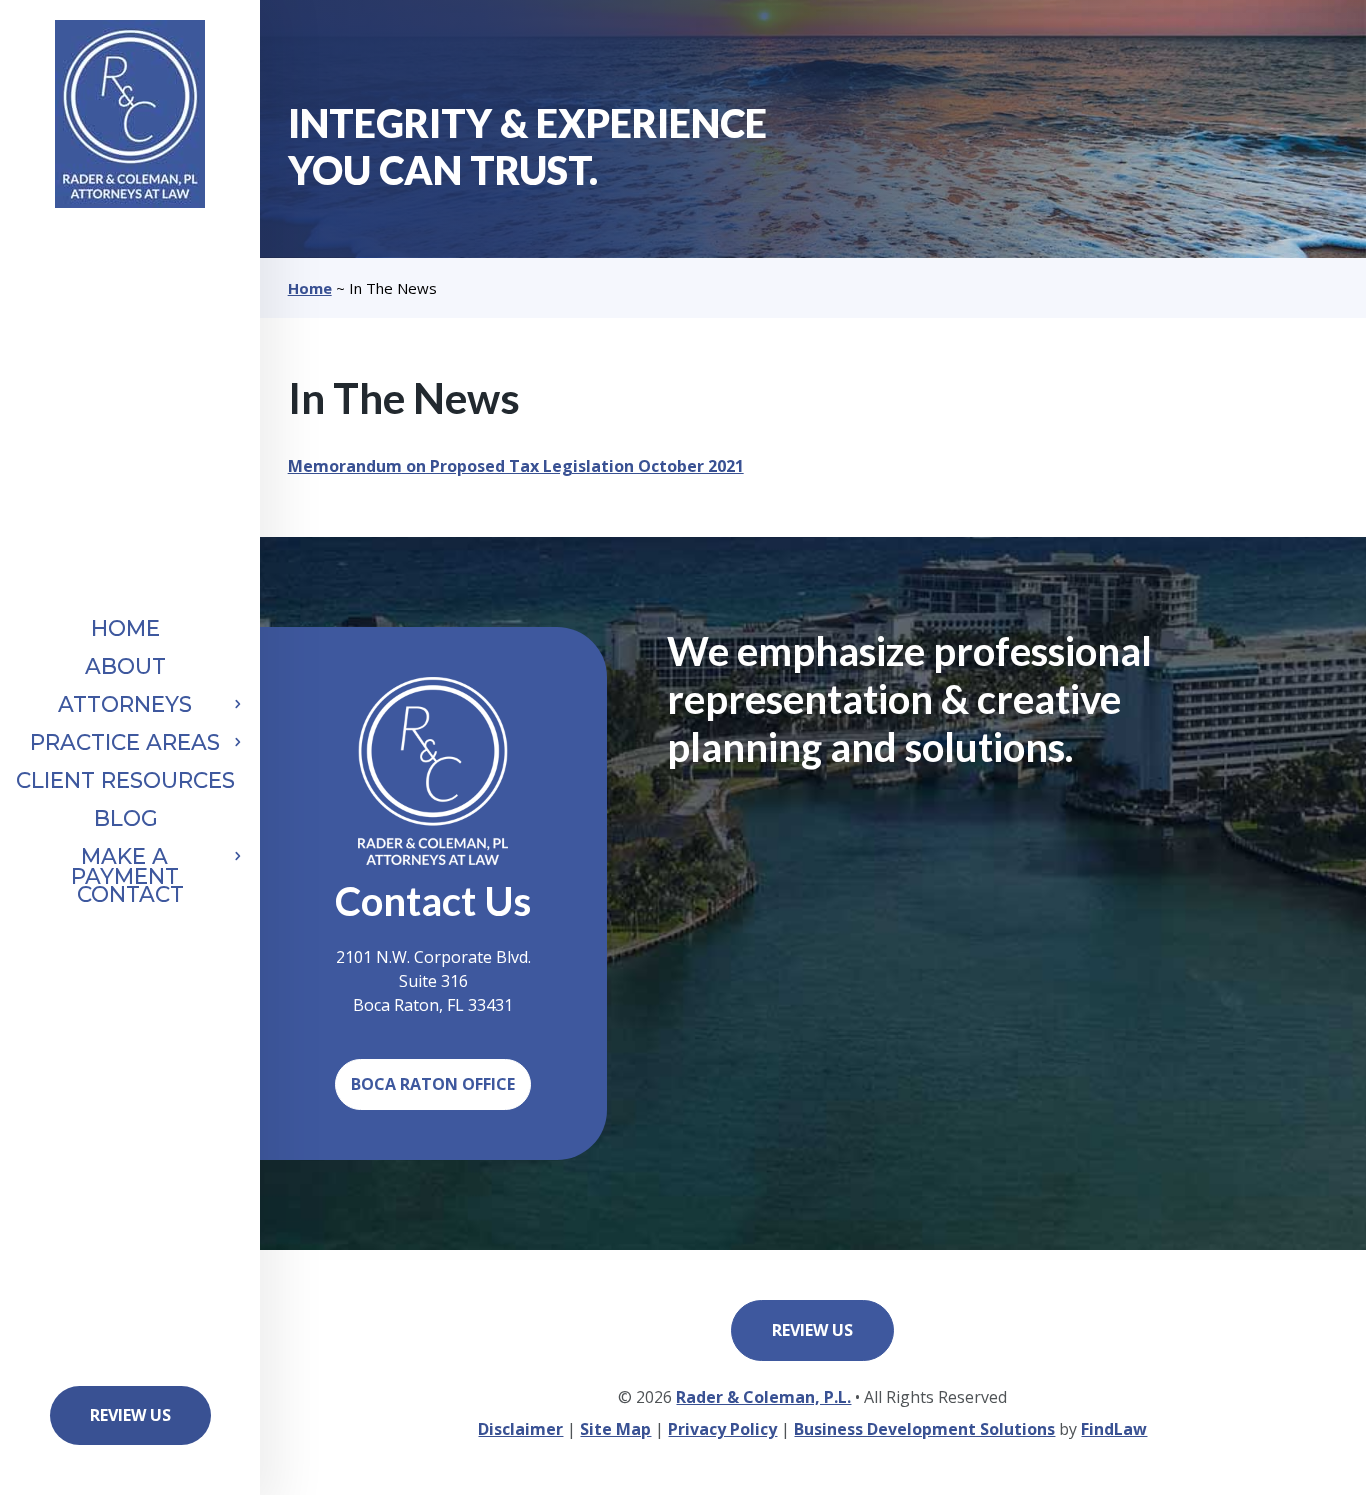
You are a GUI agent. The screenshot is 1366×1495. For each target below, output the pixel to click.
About (125, 666)
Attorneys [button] (125, 704)
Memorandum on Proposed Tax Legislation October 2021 (516, 466)
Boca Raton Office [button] (433, 1084)
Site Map (615, 1429)
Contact (130, 894)
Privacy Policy (722, 1429)
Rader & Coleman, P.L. (763, 1397)
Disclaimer (520, 1429)
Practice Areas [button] (125, 742)
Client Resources (125, 780)
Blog (126, 818)
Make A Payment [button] (125, 866)
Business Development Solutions (924, 1429)
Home (125, 628)
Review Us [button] (130, 1415)
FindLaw (1114, 1429)
